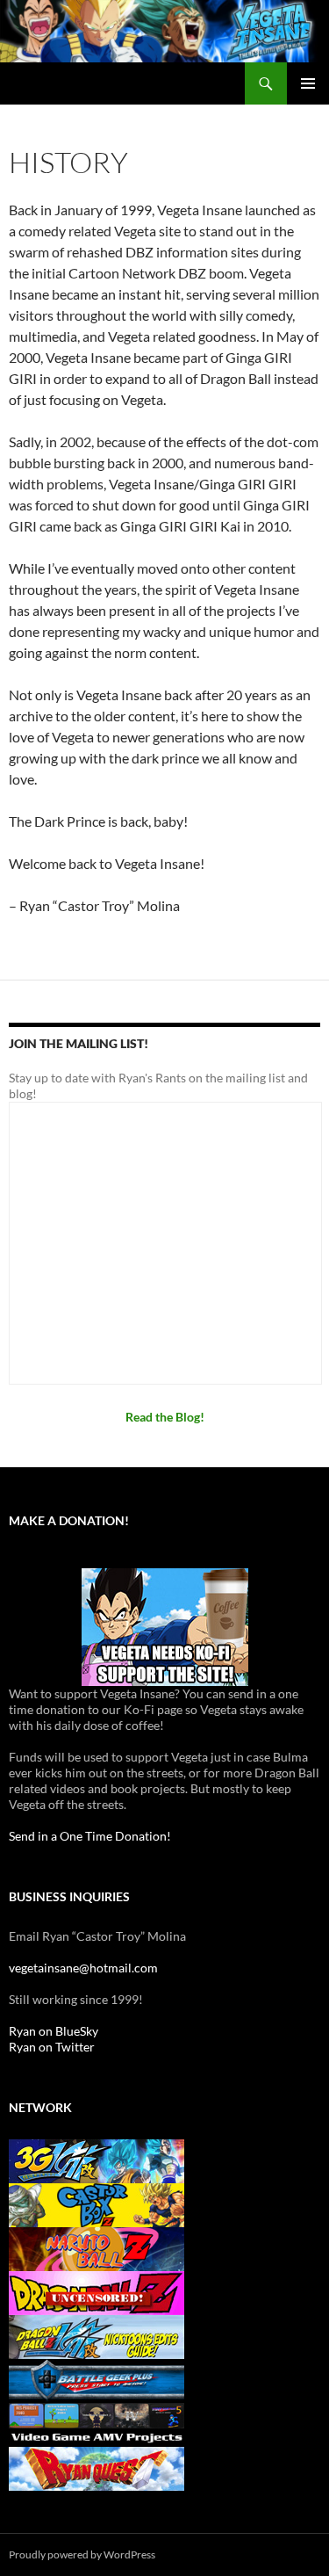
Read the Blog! (165, 1417)
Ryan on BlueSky (54, 2031)
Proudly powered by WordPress (82, 2554)
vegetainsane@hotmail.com (83, 1968)
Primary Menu (308, 83)
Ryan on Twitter (52, 2047)
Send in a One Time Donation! (90, 1836)
